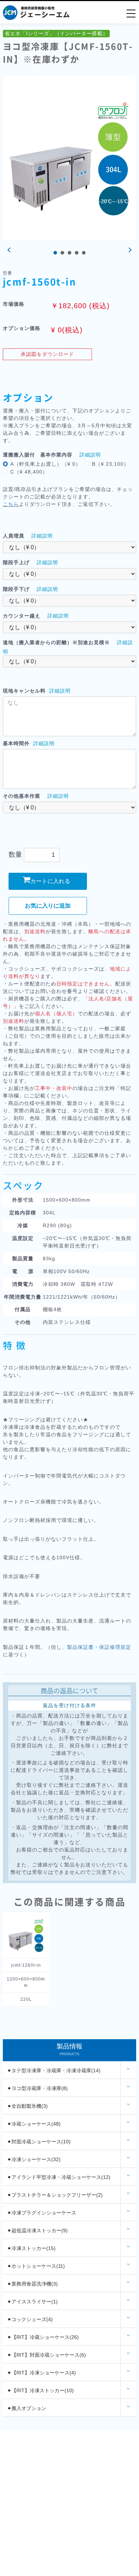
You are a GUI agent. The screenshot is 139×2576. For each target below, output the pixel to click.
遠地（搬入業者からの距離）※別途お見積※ (56, 642)
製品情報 (69, 2049)
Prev (10, 250)
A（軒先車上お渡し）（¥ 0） (46, 464)
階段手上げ (16, 562)
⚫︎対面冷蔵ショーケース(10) (39, 2142)
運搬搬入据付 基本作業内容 (38, 455)
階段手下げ (16, 589)
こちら (11, 504)
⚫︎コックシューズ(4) (30, 2319)
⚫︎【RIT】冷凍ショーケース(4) (42, 2373)
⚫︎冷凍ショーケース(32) (34, 2159)
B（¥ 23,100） (110, 464)
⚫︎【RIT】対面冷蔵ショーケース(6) (47, 2355)
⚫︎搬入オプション (27, 2408)
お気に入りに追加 (48, 906)
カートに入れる (50, 881)
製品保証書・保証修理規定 (99, 1647)
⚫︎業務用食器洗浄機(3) (32, 2284)
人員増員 (14, 536)
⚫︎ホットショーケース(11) (36, 2266)
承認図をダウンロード (47, 354)
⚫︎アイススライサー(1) (32, 2302)
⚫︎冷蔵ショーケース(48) (34, 2124)
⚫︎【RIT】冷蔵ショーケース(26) (43, 2337)
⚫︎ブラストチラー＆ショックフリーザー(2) (55, 2195)
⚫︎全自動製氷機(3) (27, 2106)
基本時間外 (16, 743)
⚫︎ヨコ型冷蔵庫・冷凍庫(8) (37, 2088)
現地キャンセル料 (24, 691)
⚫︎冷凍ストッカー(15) (31, 2248)
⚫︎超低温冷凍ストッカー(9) (37, 2230)
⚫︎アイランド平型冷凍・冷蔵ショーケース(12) (59, 2177)
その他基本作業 (22, 796)
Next (129, 250)
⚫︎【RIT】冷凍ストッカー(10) (40, 2390)
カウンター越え (22, 616)
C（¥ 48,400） (29, 472)
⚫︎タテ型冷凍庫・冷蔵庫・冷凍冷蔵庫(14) (54, 2070)
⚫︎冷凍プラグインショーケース (42, 2213)
